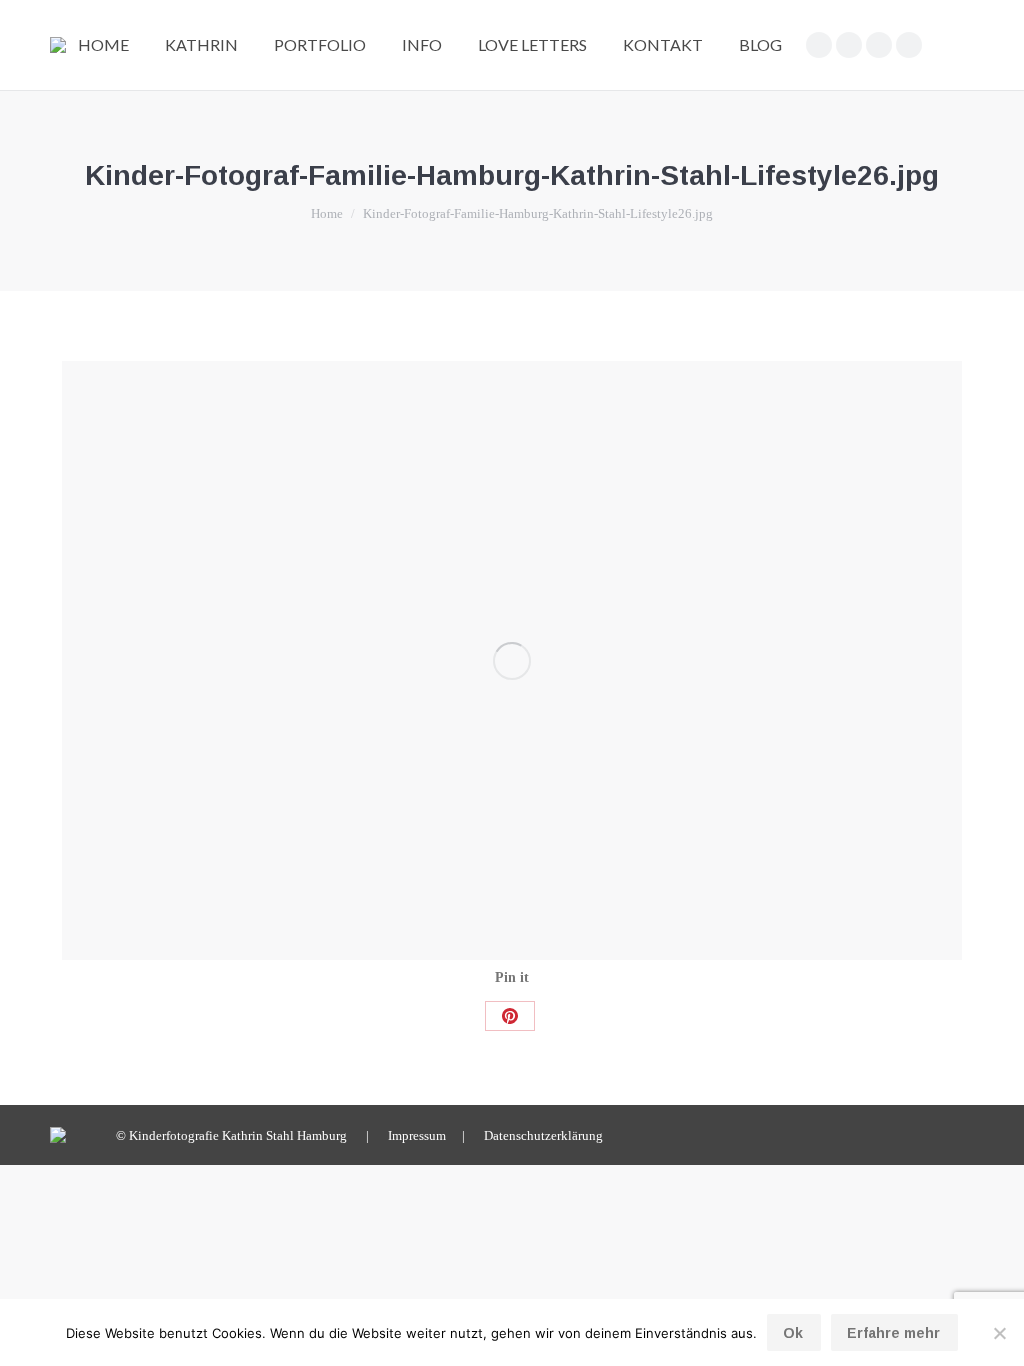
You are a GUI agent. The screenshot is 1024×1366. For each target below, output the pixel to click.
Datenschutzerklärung (543, 1135)
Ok (793, 1333)
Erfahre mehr (893, 1333)
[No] (999, 1333)
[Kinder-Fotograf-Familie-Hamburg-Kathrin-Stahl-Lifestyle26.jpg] (512, 660)
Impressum (417, 1135)
